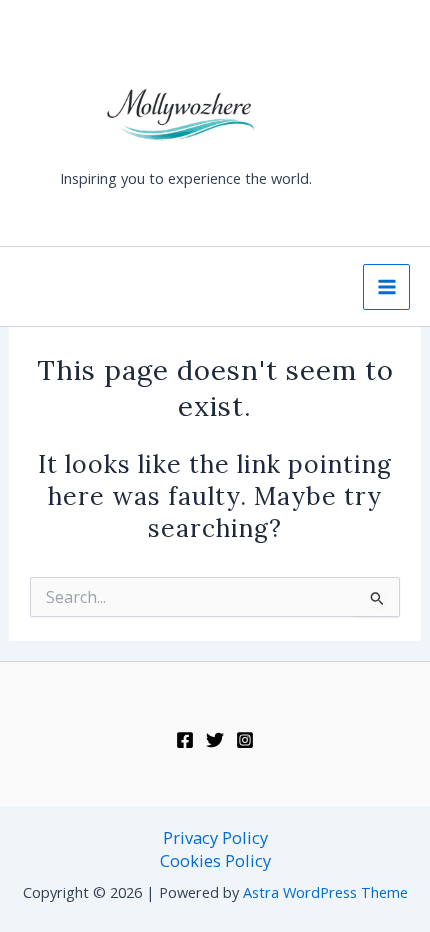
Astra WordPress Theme (325, 892)
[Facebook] (185, 740)
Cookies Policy (215, 860)
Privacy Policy (215, 837)
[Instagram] (245, 740)
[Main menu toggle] (386, 287)
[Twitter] (215, 740)
